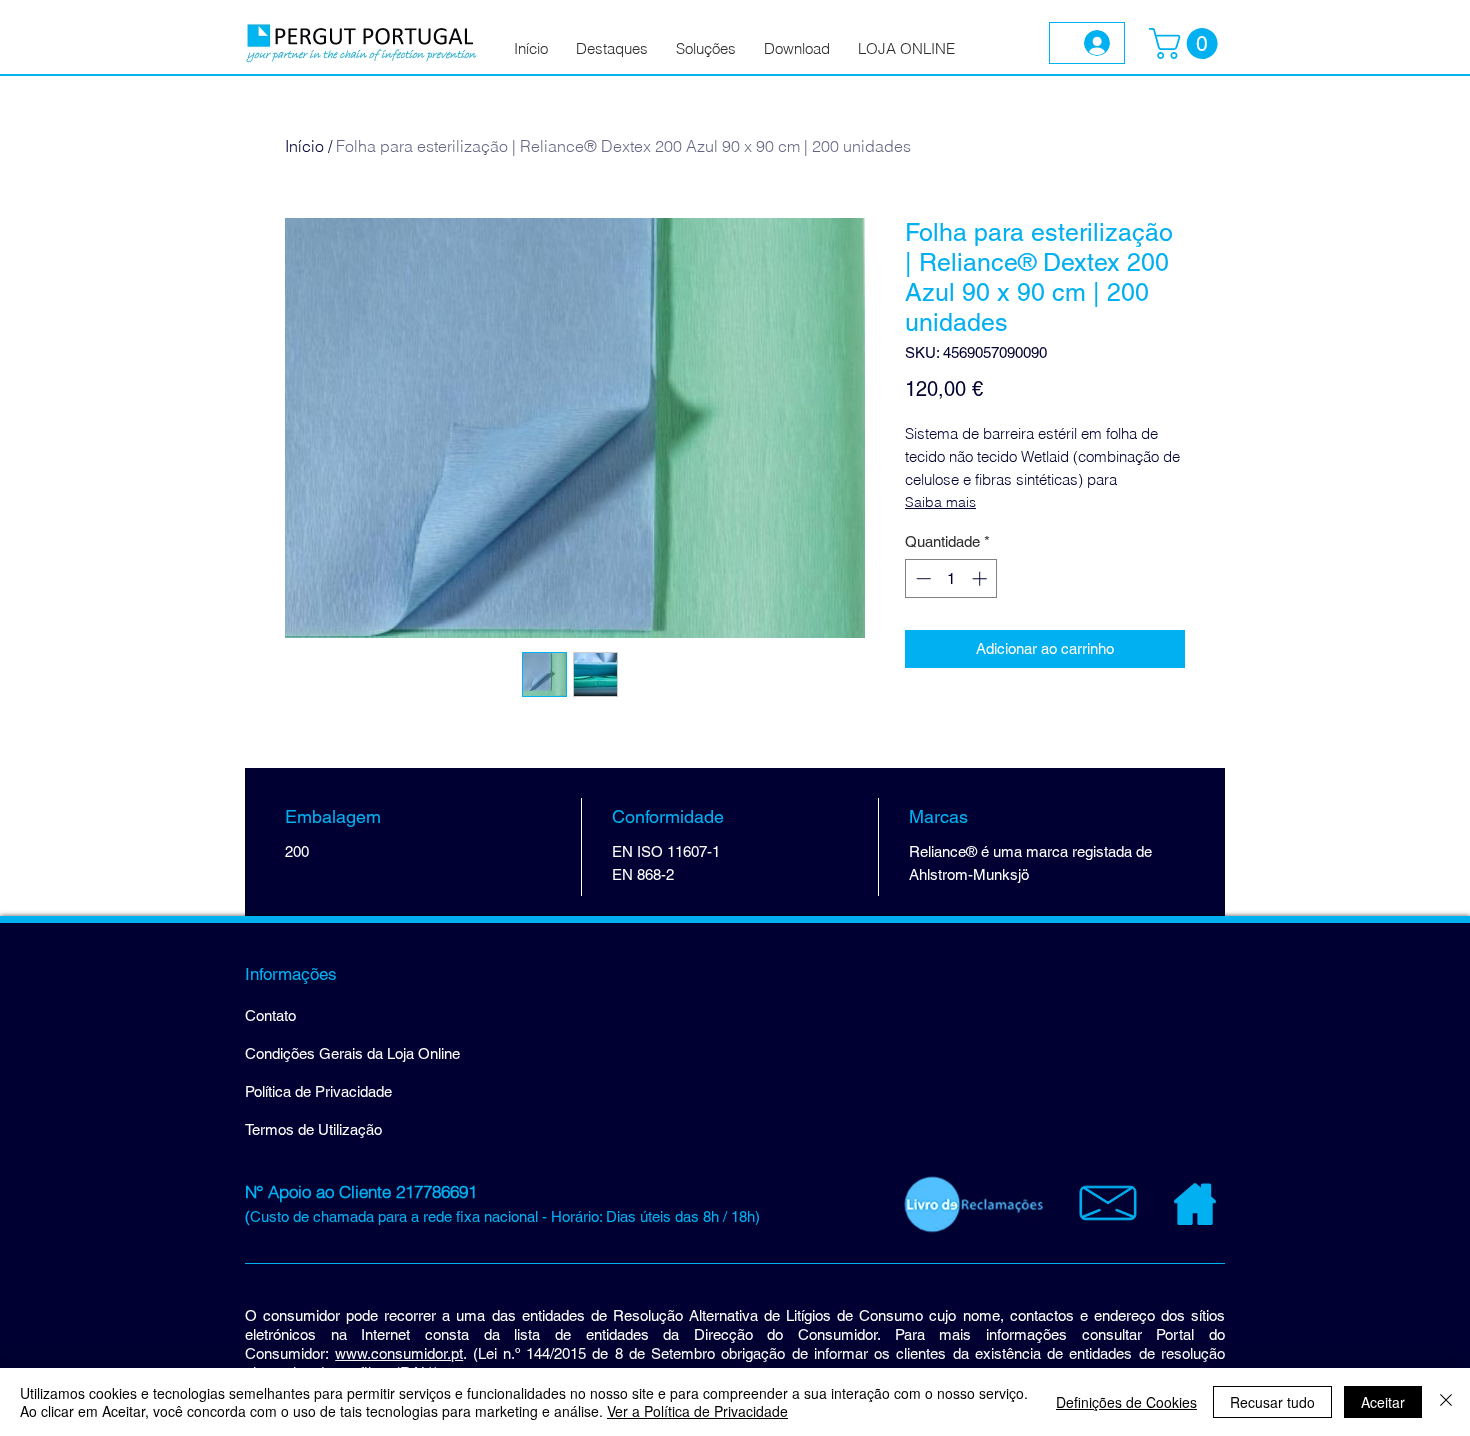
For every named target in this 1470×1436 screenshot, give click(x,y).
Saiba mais (940, 502)
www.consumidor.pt (399, 1353)
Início (304, 146)
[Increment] (981, 578)
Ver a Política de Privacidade (697, 1411)
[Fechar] (1446, 1402)
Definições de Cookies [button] (1126, 1402)
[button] (1187, 43)
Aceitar (1383, 1402)
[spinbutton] (951, 578)
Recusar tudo (1272, 1402)
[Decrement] (921, 578)
